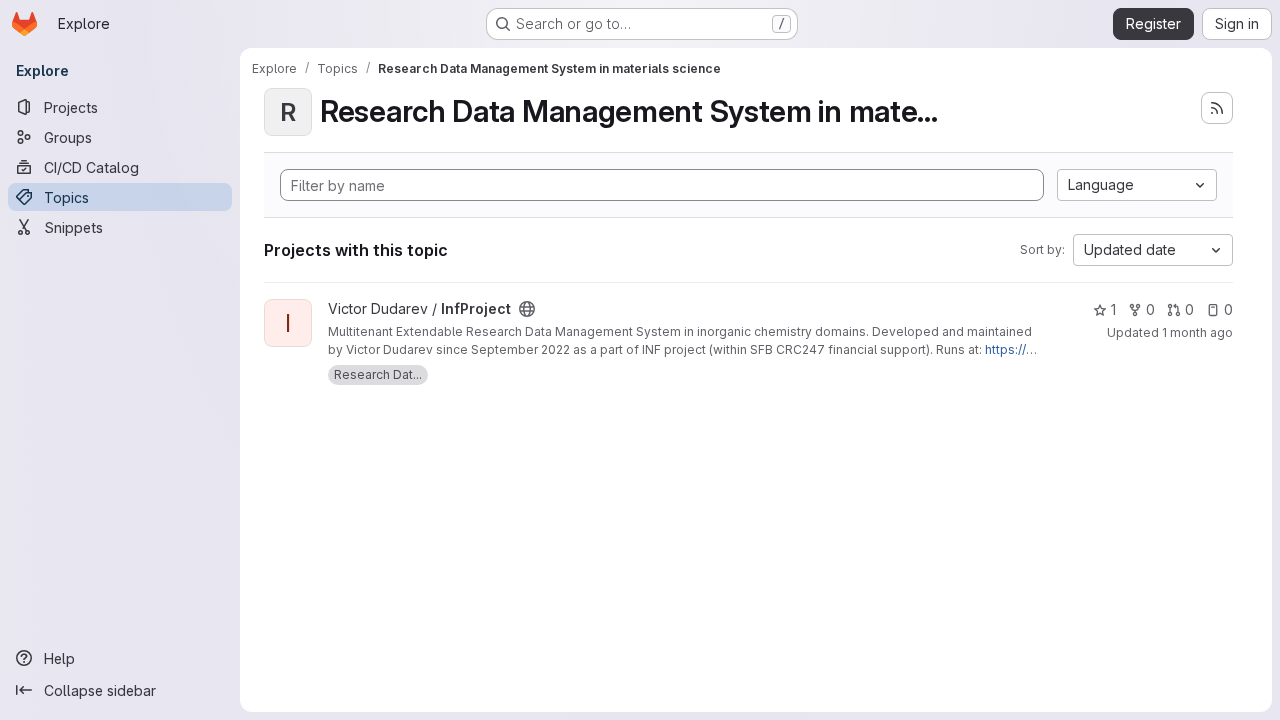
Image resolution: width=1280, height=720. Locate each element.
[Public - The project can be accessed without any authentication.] (527, 309)
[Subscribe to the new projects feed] (1217, 108)
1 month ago (1197, 332)
